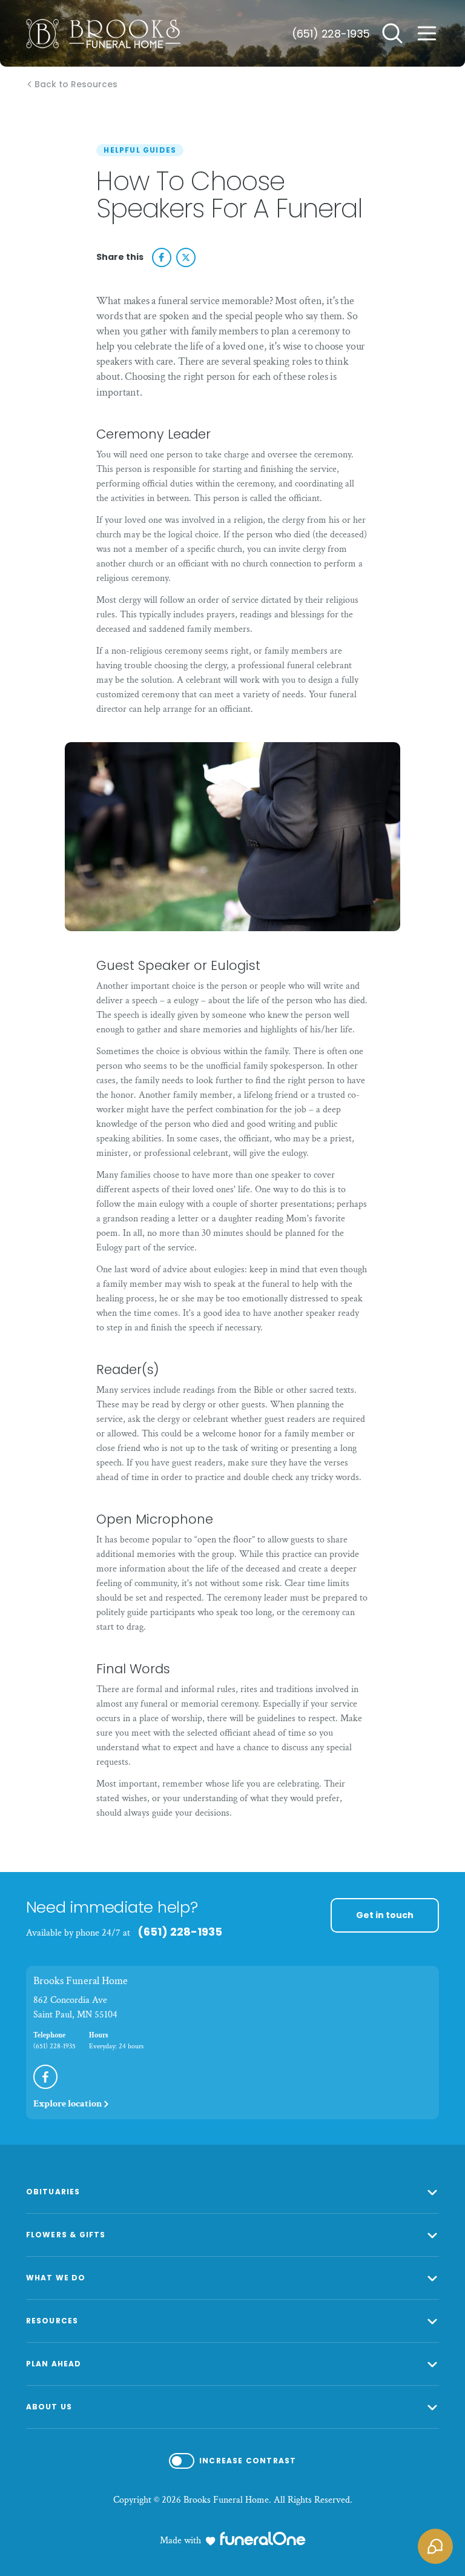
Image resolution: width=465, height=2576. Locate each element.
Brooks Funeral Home (81, 1981)
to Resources (76, 85)
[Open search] (392, 33)
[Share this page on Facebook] (162, 257)
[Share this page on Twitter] (186, 257)
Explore (68, 2104)
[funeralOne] (263, 2538)
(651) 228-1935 (331, 34)
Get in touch (385, 1915)
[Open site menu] (427, 33)
